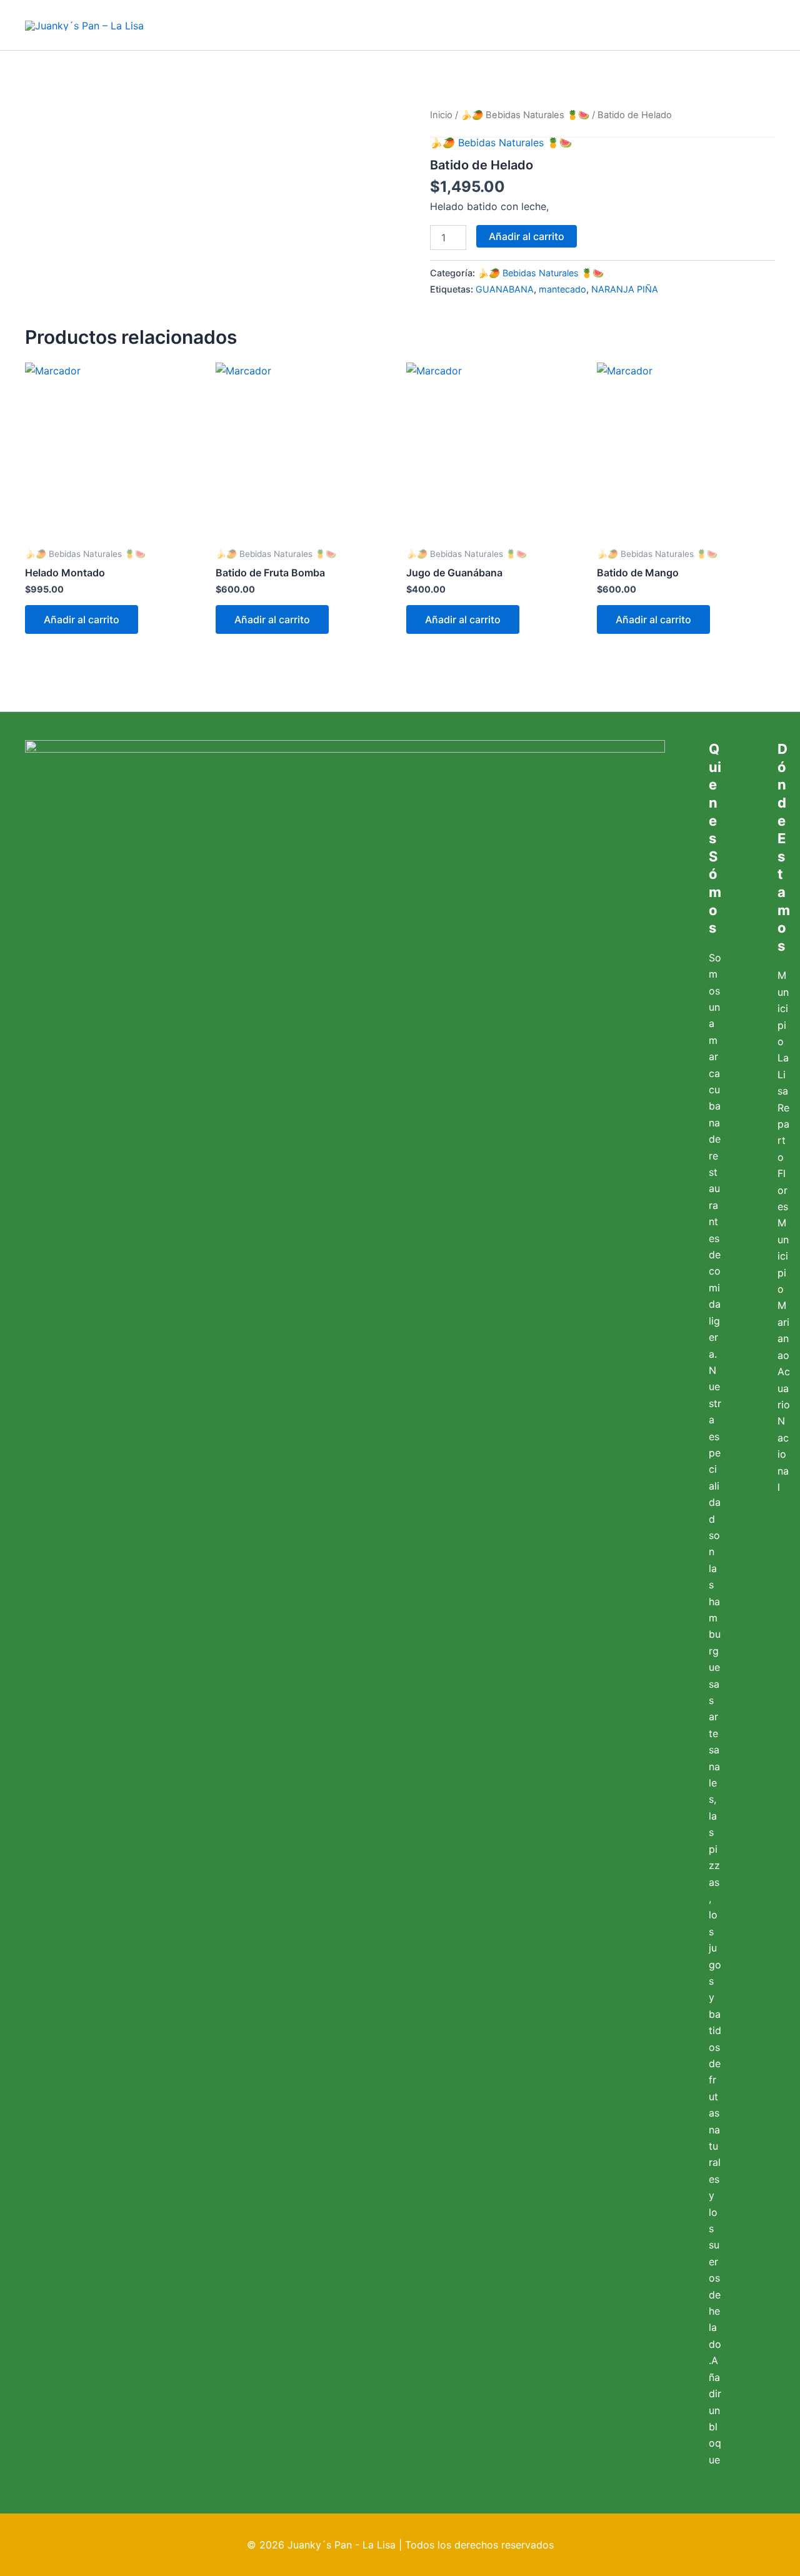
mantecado (562, 289)
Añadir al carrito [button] (82, 619)
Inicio (441, 115)
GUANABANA (505, 289)
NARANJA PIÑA (625, 289)
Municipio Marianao (783, 1289)
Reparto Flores (783, 1157)
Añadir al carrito (527, 236)
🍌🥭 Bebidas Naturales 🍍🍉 (525, 115)
